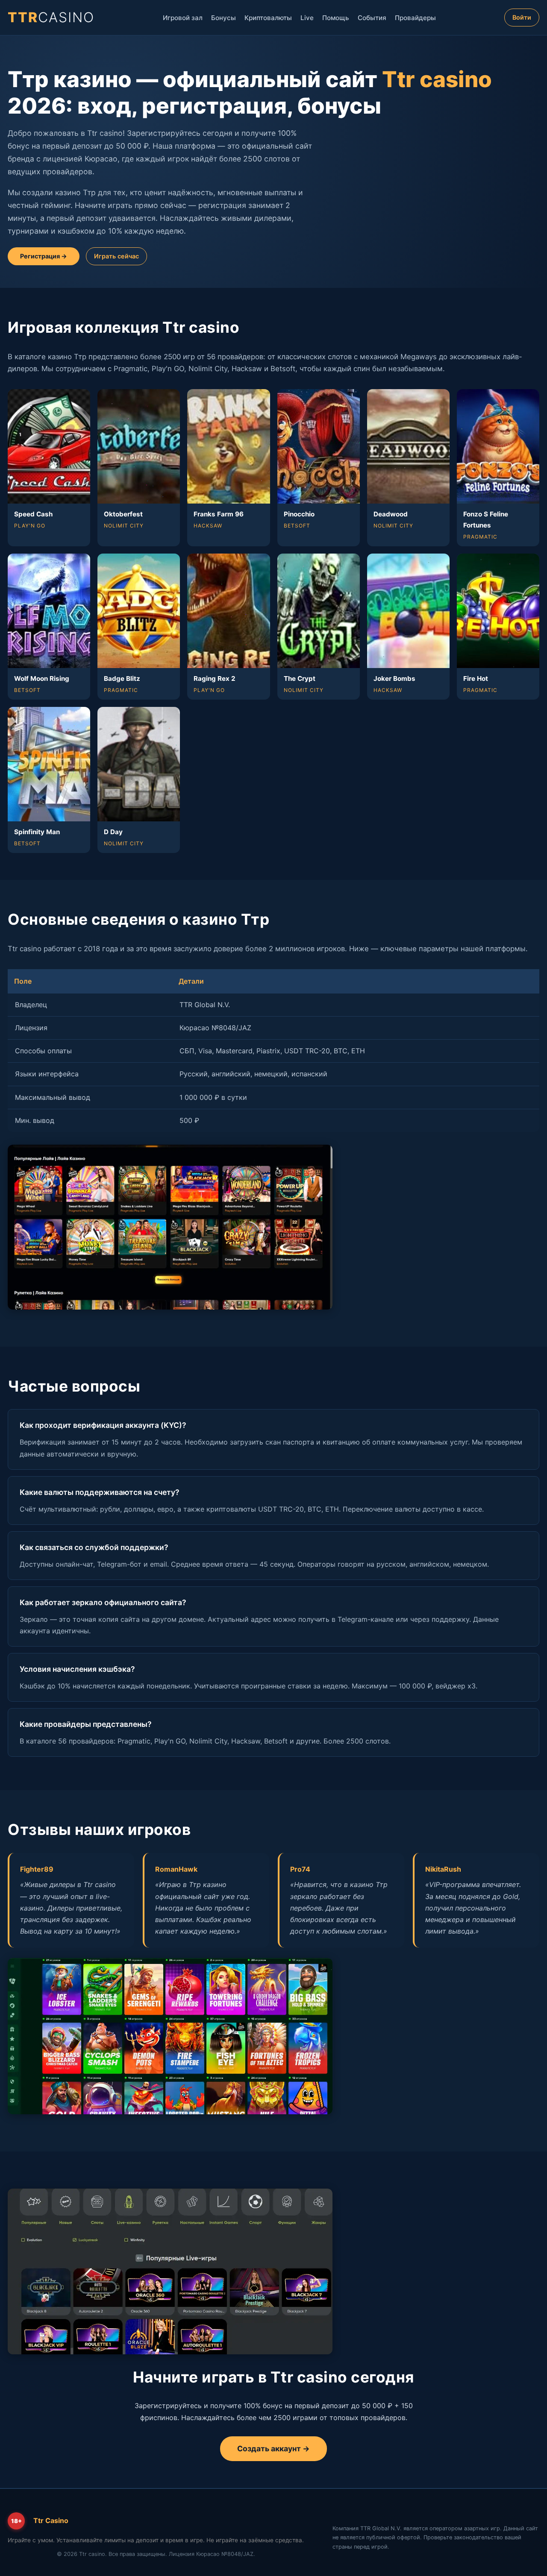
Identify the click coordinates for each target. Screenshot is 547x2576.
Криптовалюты (268, 18)
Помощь (336, 18)
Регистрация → (44, 256)
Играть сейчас (116, 256)
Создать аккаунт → (273, 2449)
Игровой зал (183, 18)
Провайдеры (415, 18)
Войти (522, 17)
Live (307, 18)
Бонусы (224, 18)
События (372, 18)
